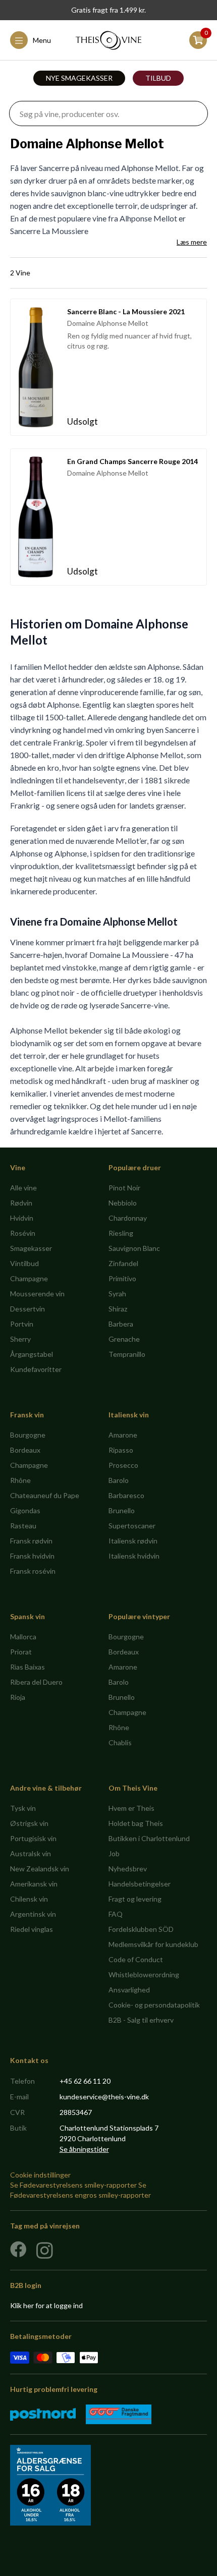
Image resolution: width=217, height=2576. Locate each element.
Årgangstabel (32, 1354)
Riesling (121, 1233)
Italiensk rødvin (133, 1541)
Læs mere (192, 242)
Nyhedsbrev (128, 1869)
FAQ (116, 1914)
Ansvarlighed (129, 1990)
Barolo (119, 1480)
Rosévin (23, 1233)
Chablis (120, 1742)
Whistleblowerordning (144, 1974)
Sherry (20, 1339)
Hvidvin (22, 1218)
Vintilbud (24, 1263)
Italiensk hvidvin (134, 1556)
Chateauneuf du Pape (45, 1495)
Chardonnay (128, 1218)
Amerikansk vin (34, 1884)
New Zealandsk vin (40, 1869)
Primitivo (122, 1278)
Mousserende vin (37, 1294)
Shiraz (118, 1309)
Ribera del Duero (36, 1682)
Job (114, 1853)
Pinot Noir (124, 1188)
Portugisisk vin (33, 1838)
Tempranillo (127, 1354)
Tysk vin (23, 1808)
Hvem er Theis (131, 1808)
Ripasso (121, 1450)
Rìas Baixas (28, 1667)
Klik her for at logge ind (46, 2305)
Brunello (122, 1510)
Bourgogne (28, 1435)
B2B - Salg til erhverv (141, 2020)
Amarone (123, 1435)
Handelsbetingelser (140, 1884)
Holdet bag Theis (136, 1823)
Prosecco (123, 1465)
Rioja (18, 1697)
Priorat (21, 1652)
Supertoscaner (132, 1526)
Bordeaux (25, 1450)
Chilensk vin (29, 1899)
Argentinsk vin (33, 1914)
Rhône (20, 1480)
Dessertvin (28, 1309)
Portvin (22, 1324)
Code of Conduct (136, 1959)
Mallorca (23, 1637)
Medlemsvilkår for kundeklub (153, 1944)
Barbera (121, 1324)
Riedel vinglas (32, 1929)
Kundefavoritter (36, 1369)
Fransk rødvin (31, 1541)
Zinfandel (123, 1263)
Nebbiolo (123, 1203)
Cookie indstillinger (40, 2175)
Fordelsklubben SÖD (141, 1929)
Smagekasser (31, 1248)
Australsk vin (31, 1853)
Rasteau (23, 1526)
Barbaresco (126, 1495)
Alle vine (23, 1188)
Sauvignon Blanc (134, 1248)
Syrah (117, 1294)
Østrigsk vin (29, 1823)
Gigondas (25, 1510)
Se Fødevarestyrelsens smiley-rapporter (73, 2185)
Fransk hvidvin (32, 1556)
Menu (42, 40)
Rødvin (21, 1203)
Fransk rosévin (33, 1571)
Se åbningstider (84, 2149)
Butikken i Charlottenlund (149, 1838)
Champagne (29, 1278)
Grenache (124, 1339)
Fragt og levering (135, 1899)
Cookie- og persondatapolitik (154, 2005)
